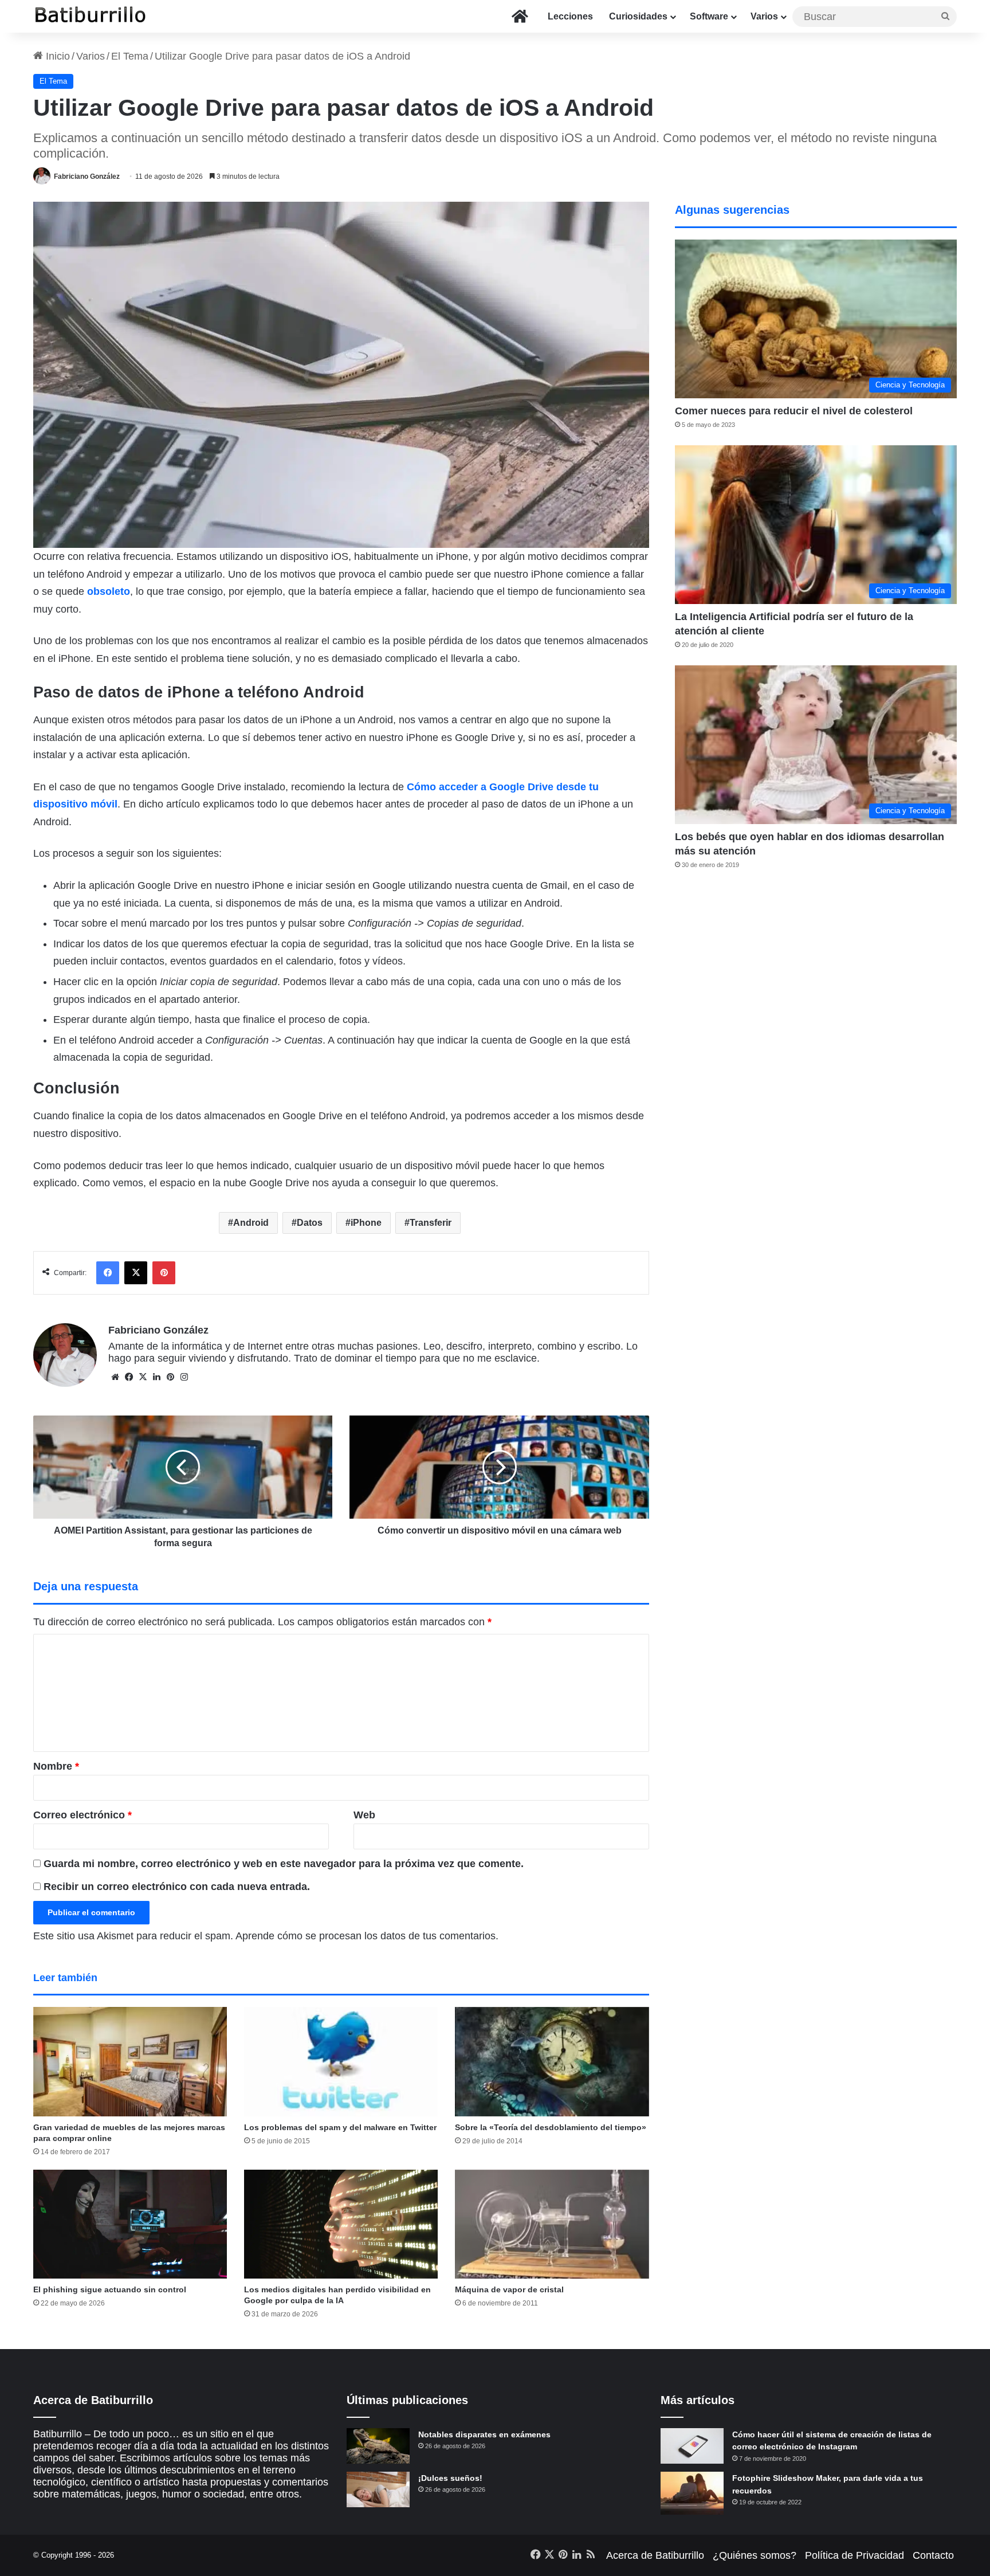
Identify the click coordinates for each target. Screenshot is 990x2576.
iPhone (366, 1223)
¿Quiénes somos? (755, 2555)
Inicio (56, 56)
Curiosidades (638, 16)
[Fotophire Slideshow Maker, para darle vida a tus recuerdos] (692, 2493)
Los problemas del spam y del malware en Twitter (340, 2127)
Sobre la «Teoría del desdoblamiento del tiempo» (551, 2127)
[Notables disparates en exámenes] (378, 2446)
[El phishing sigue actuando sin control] (130, 2224)
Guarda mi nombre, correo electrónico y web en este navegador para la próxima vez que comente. (284, 1864)
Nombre (56, 1766)
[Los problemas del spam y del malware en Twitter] (341, 2062)
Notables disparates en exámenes (484, 2434)
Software (709, 16)
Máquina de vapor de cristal (509, 2289)
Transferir (431, 1223)
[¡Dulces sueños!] (378, 2489)
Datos (310, 1223)
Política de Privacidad (855, 2555)
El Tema (130, 56)
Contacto (933, 2555)
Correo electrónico (82, 1815)
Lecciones (570, 16)
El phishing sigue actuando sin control (110, 2289)
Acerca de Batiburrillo (655, 2555)
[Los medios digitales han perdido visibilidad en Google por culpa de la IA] (341, 2224)
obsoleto (109, 591)
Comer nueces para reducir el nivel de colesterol (794, 411)
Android (251, 1223)
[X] (143, 1377)
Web (364, 1815)
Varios (764, 16)
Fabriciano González (87, 177)
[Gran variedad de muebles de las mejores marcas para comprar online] (130, 2062)
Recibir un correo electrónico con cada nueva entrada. (177, 1887)
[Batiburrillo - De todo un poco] (91, 16)
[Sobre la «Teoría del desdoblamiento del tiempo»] (552, 2062)
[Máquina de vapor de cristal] (552, 2224)
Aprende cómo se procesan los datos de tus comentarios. (367, 1936)
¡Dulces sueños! (450, 2478)
